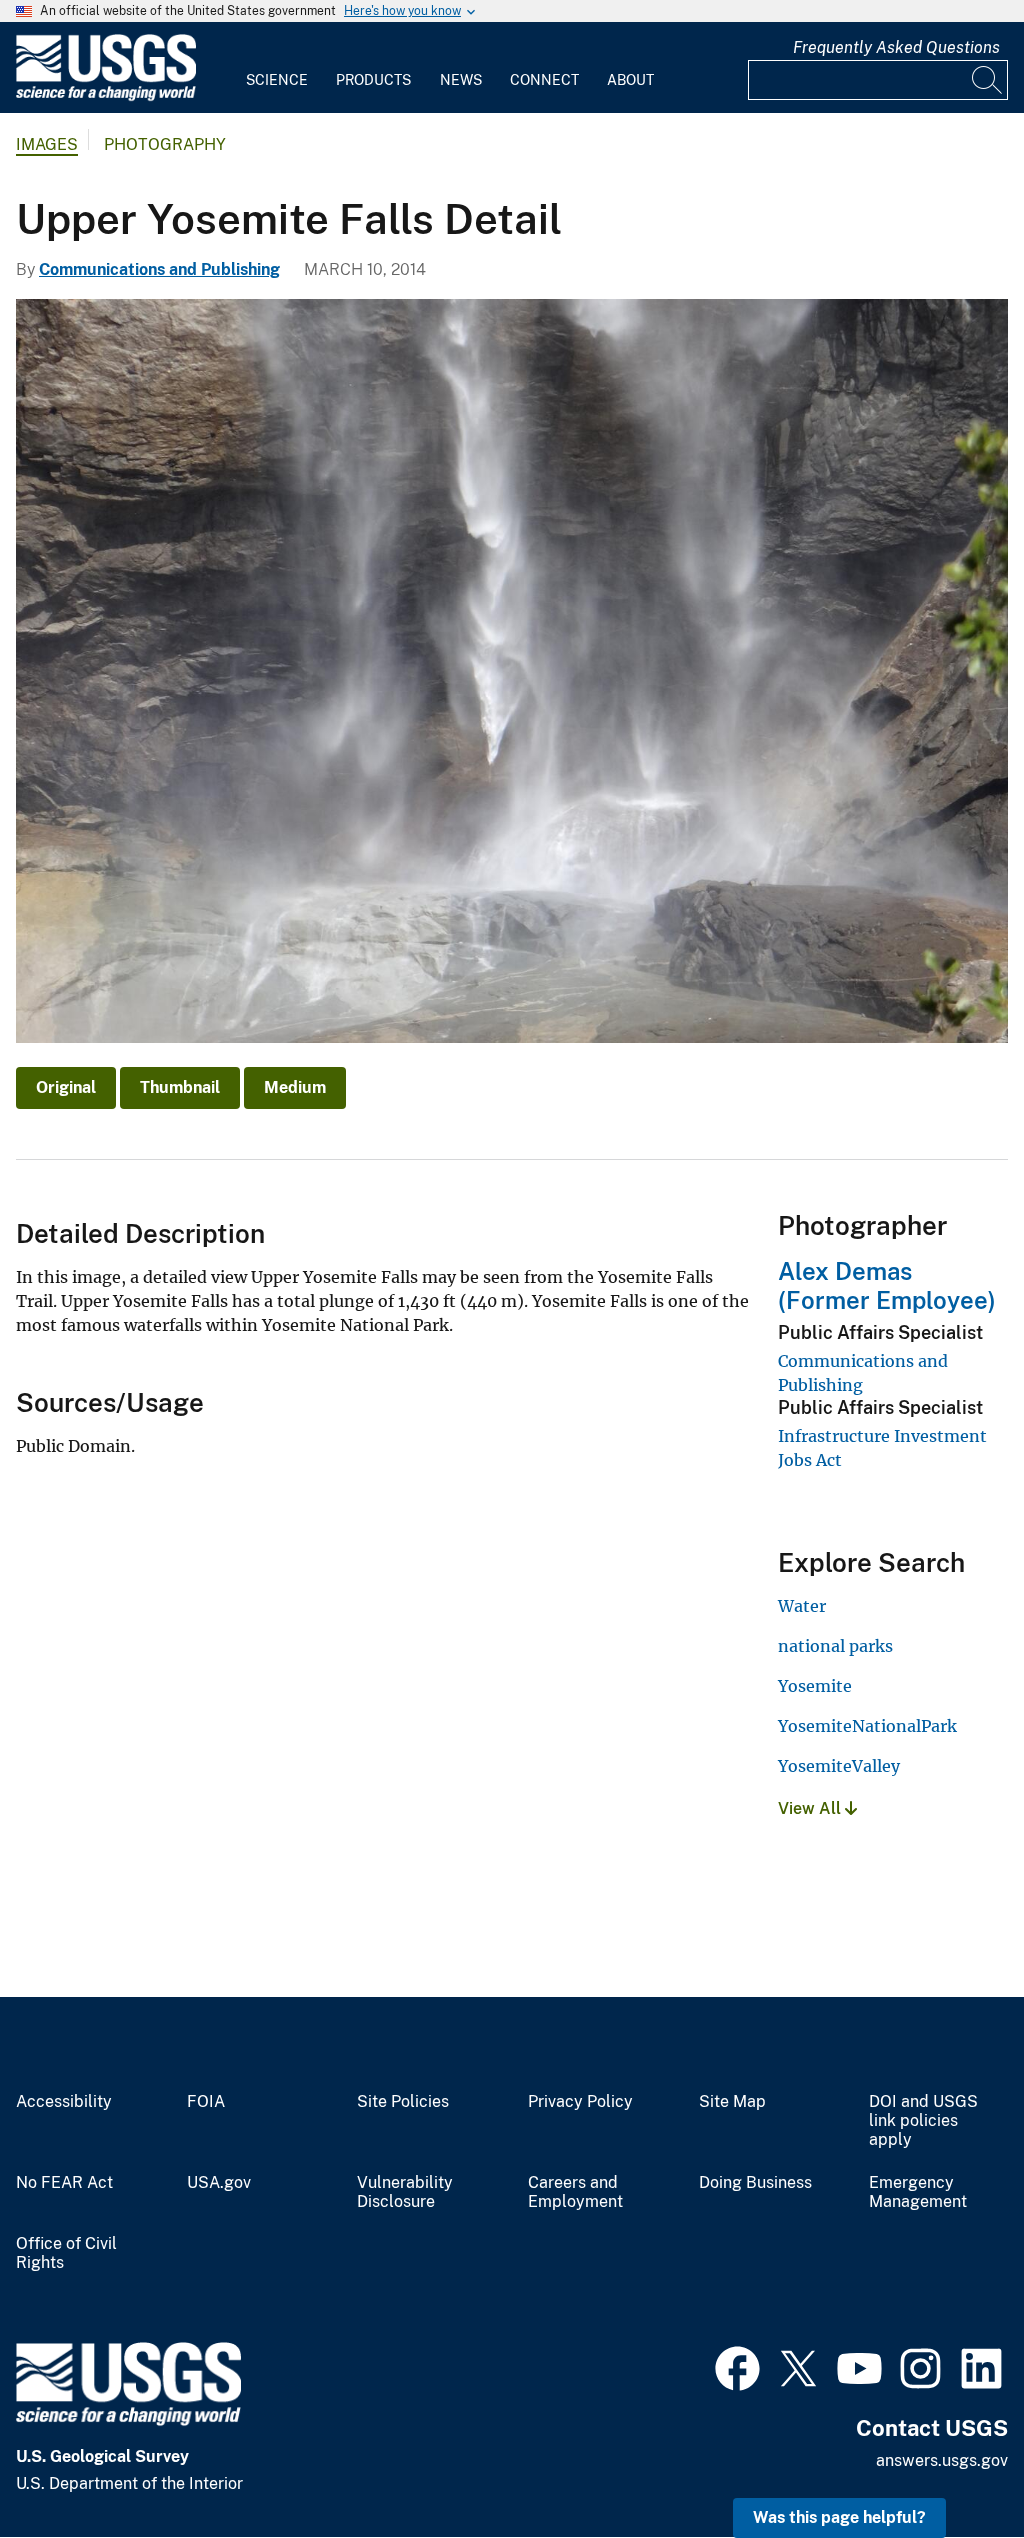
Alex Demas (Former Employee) (887, 1285)
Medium (295, 1087)
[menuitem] (277, 68)
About (630, 80)
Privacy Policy (580, 2102)
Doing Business (755, 2183)
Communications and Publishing (159, 269)
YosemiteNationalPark (867, 1726)
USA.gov (219, 2183)
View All (811, 1808)
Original (66, 1087)
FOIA (206, 2102)
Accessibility (64, 2102)
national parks (835, 1646)
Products (373, 80)
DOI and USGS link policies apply (923, 2121)
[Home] (106, 96)
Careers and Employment (575, 2192)
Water (802, 1606)
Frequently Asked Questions (896, 47)
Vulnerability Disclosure (405, 2192)
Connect (544, 80)
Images (47, 144)
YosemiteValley (839, 1766)
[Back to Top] (951, 2465)
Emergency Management (918, 2192)
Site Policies (403, 2102)
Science (277, 80)
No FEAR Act (64, 2183)
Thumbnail (180, 1087)
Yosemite (815, 1686)
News (461, 80)
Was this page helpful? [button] (839, 2517)
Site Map (732, 2102)
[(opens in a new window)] (737, 2366)
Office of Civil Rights (66, 2253)
